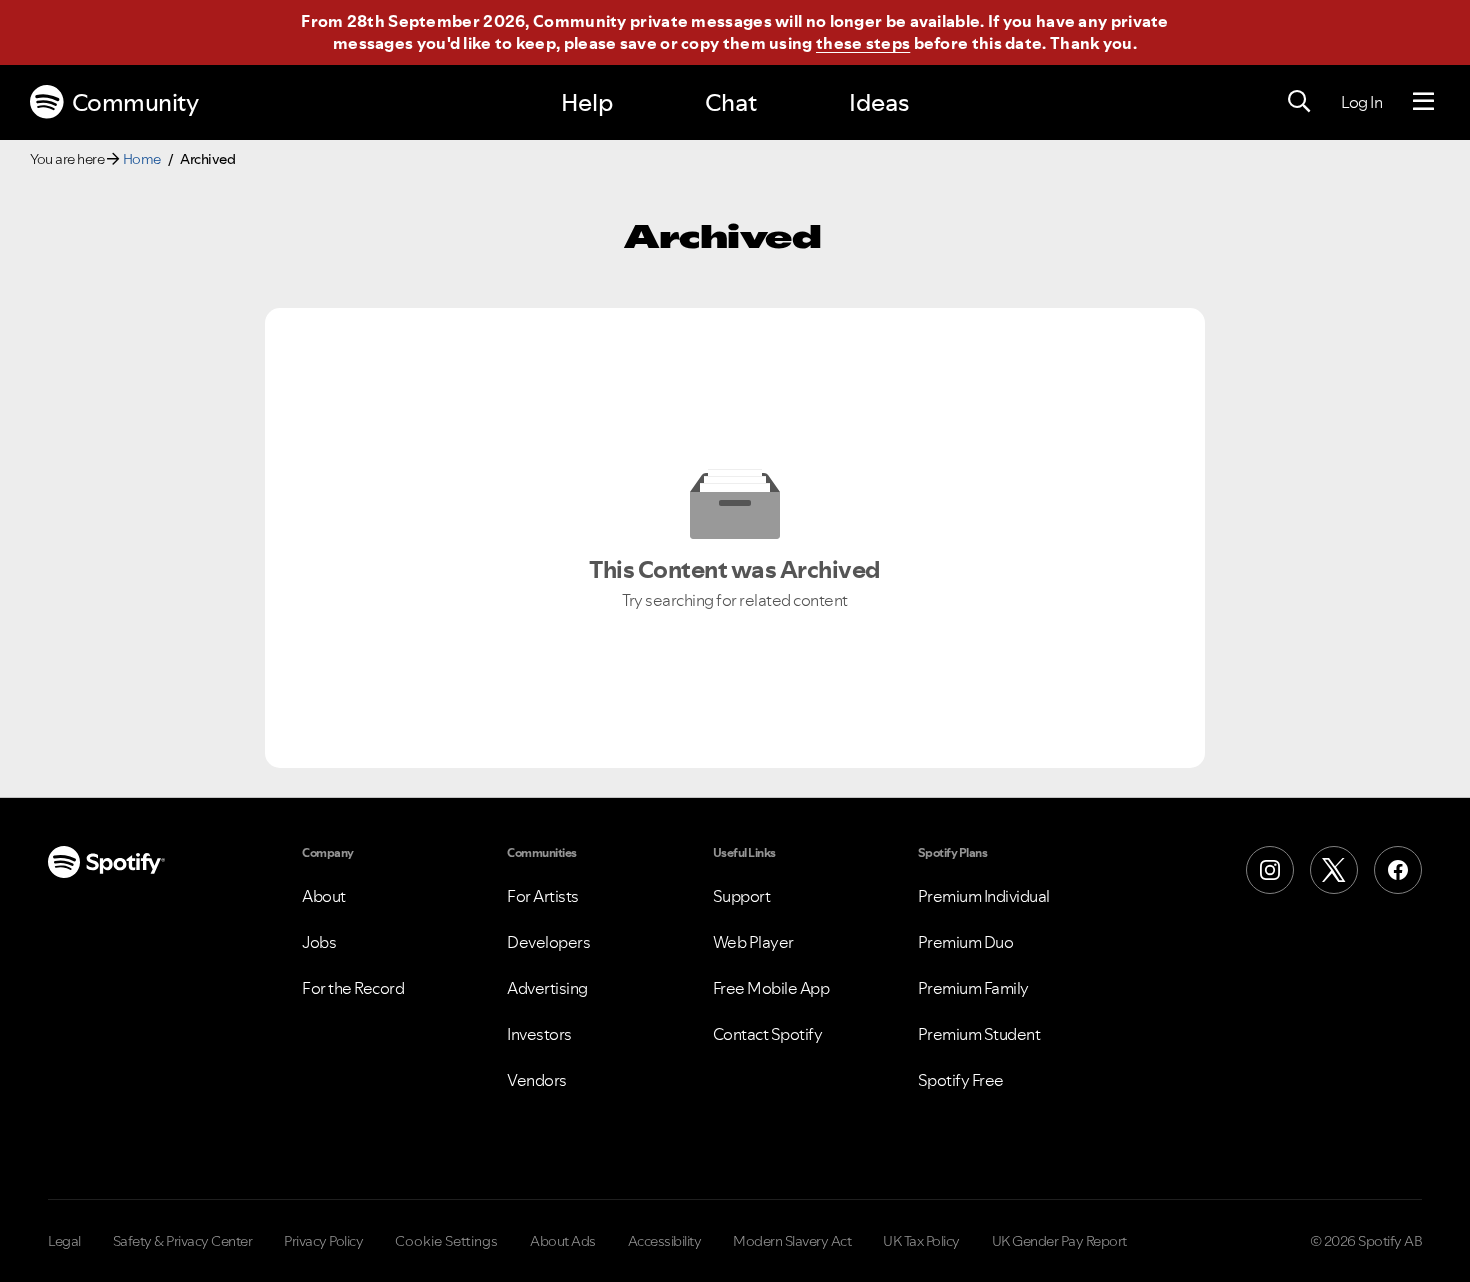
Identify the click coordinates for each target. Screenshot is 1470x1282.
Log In (1361, 102)
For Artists (543, 896)
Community (135, 102)
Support (742, 896)
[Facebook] (1398, 870)
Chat (731, 102)
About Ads (563, 1241)
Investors (539, 1034)
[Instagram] (1270, 870)
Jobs (319, 942)
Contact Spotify (768, 1034)
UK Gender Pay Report (1059, 1241)
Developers (548, 942)
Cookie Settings (446, 1241)
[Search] (1299, 102)
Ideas (879, 102)
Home (142, 159)
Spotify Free (961, 1080)
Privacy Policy (323, 1241)
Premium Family (973, 988)
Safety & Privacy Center (183, 1241)
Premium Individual (984, 896)
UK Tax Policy (921, 1241)
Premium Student (979, 1034)
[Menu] (1423, 102)
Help (587, 102)
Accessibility (665, 1241)
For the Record (353, 988)
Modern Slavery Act (792, 1241)
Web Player (753, 942)
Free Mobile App (771, 988)
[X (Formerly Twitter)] (1334, 870)
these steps (863, 43)
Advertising (547, 988)
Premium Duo (966, 942)
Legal (64, 1241)
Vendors (537, 1080)
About (324, 896)
